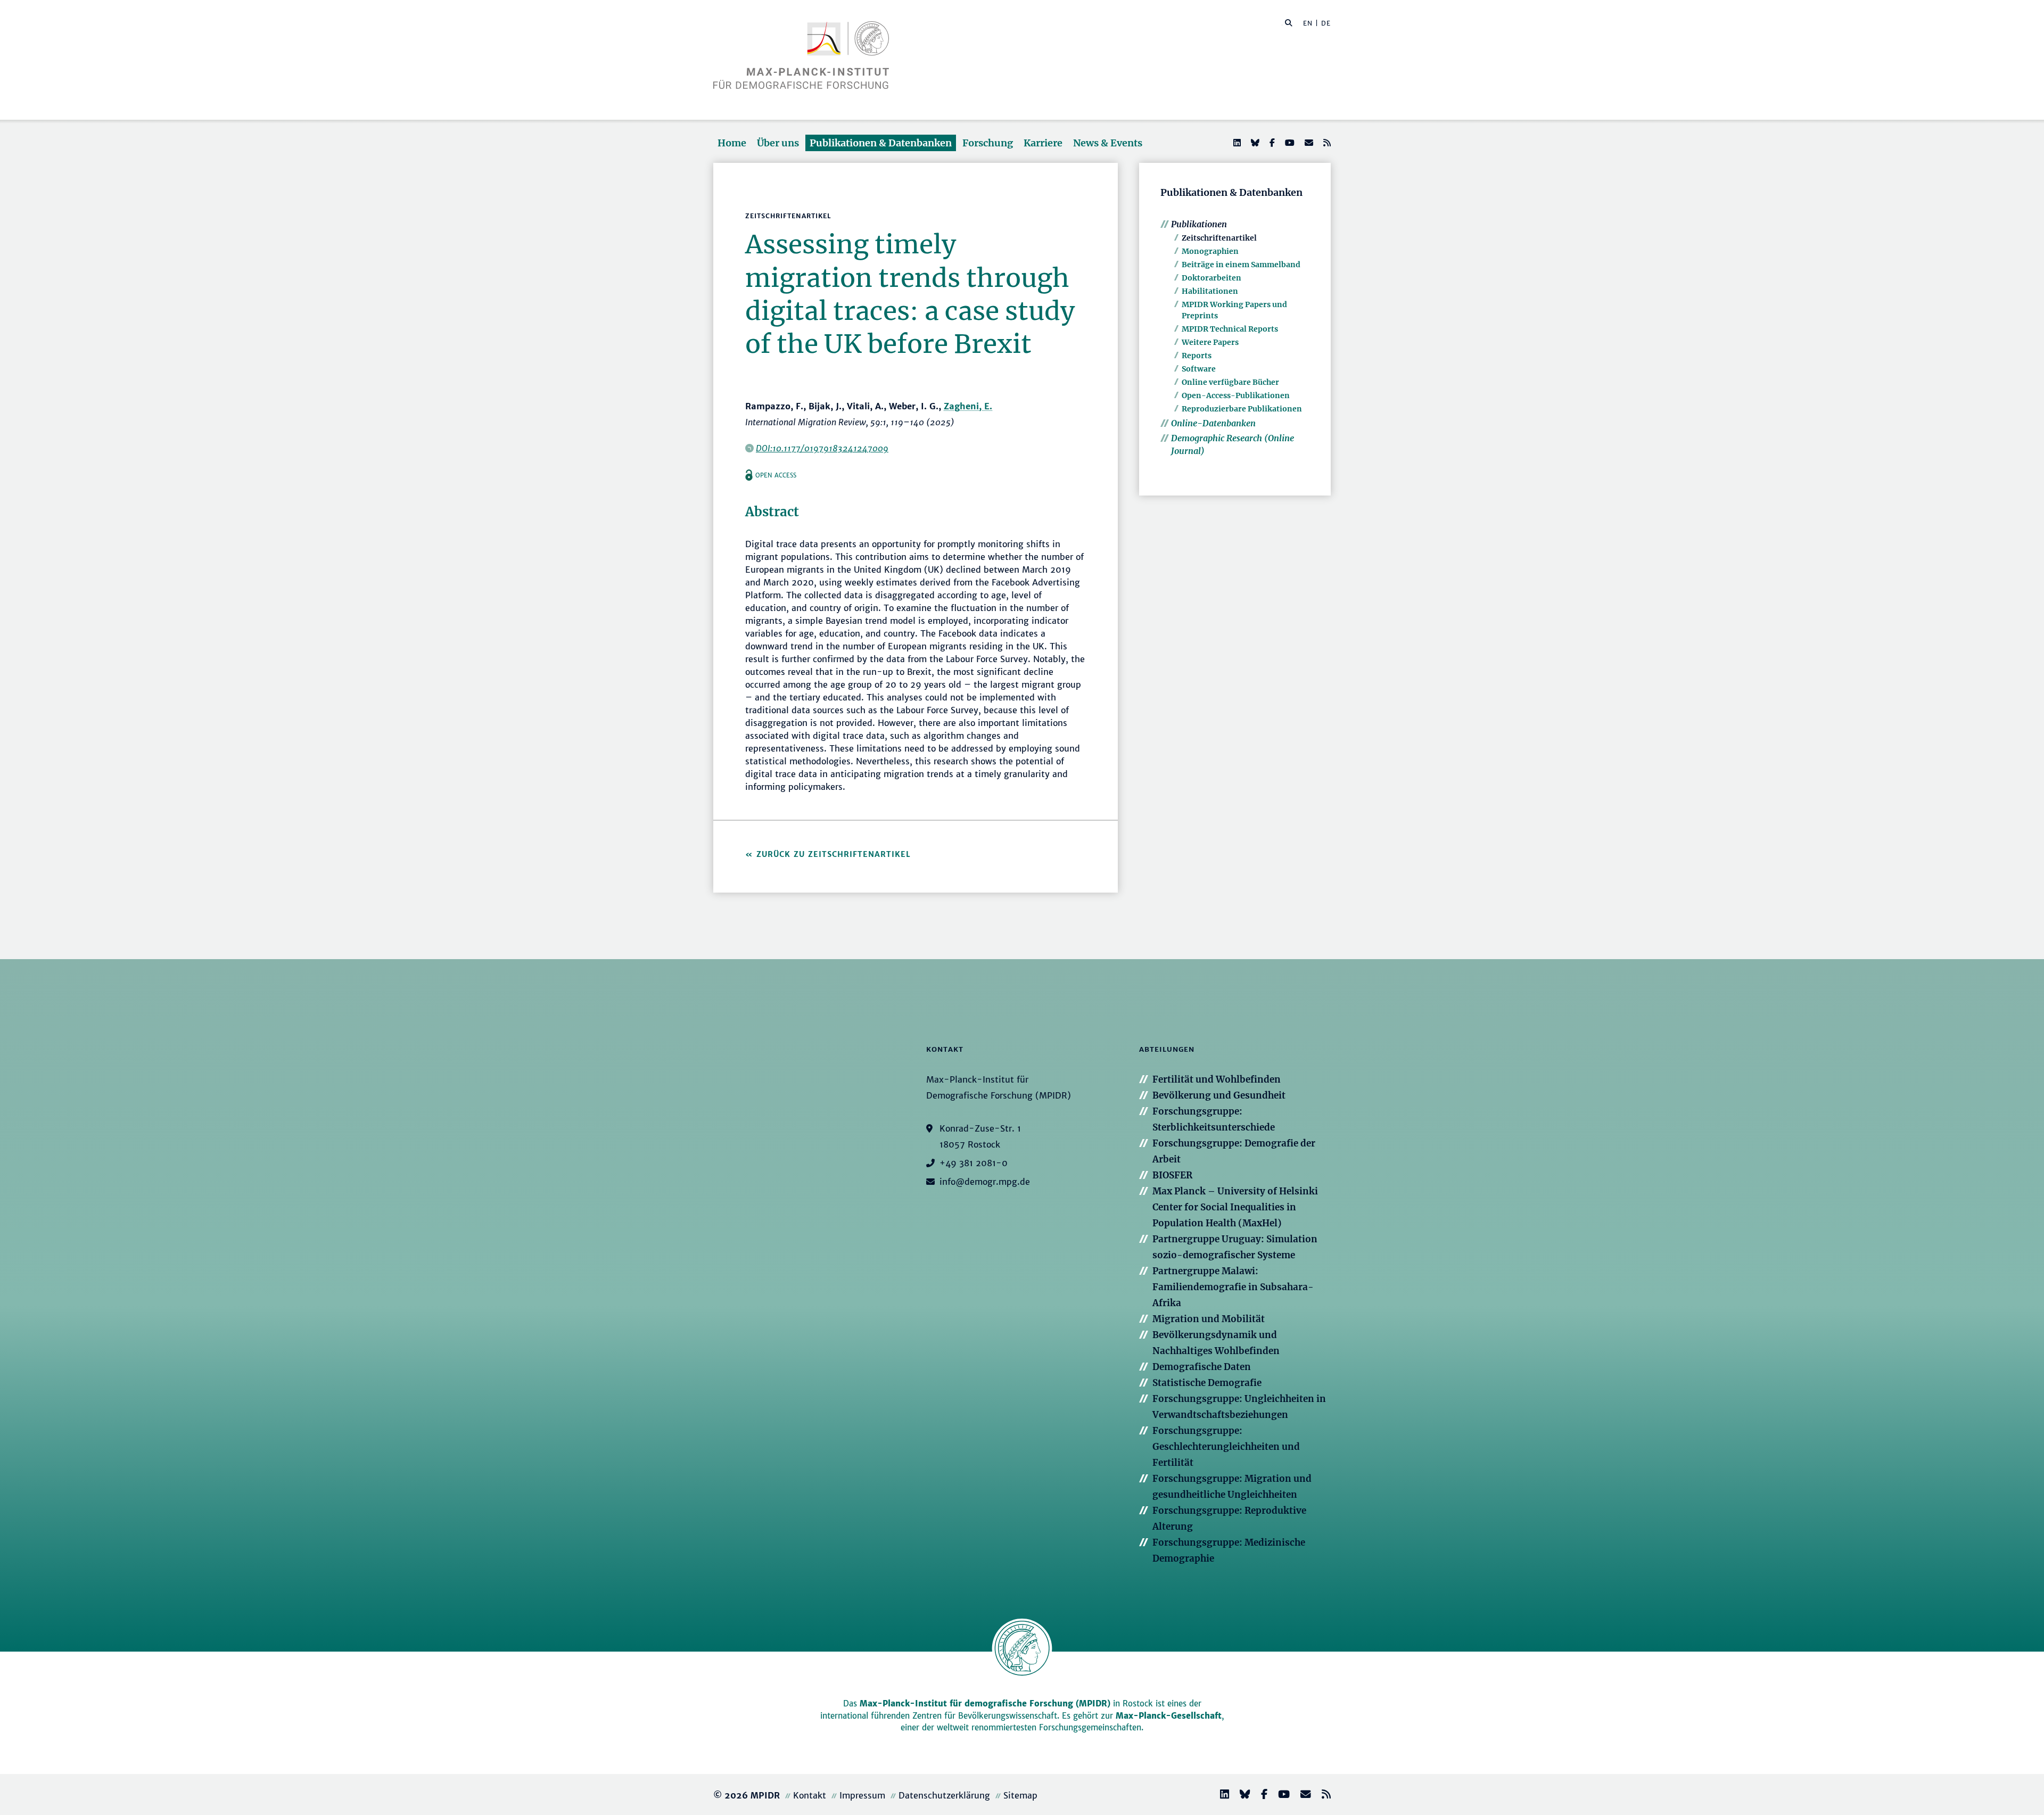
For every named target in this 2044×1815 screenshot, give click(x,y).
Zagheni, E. (968, 406)
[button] (1289, 22)
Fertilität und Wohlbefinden (1217, 1079)
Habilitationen (1210, 291)
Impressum (862, 1795)
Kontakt (810, 1795)
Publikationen (1199, 224)
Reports (1197, 356)
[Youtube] (1289, 143)
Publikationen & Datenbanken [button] (881, 143)
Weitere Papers (1210, 342)
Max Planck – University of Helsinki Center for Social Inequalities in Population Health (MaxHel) (1235, 1207)
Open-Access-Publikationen (1236, 395)
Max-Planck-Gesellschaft (1169, 1716)
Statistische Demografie (1207, 1383)
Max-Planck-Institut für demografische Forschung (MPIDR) (985, 1703)
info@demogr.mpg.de (985, 1182)
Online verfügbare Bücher (1230, 382)
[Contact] (1301, 1796)
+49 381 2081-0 (974, 1163)
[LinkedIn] (1236, 143)
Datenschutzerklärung (944, 1795)
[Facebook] (1271, 143)
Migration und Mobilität (1209, 1319)
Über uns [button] (778, 143)
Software (1199, 369)
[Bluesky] (1254, 143)
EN (1308, 23)
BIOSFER (1172, 1175)
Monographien (1210, 251)
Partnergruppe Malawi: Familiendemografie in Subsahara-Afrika (1233, 1287)
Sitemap (1020, 1795)
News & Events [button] (1108, 143)
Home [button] (732, 143)
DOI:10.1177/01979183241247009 (822, 448)
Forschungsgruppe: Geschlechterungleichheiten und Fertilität (1226, 1447)
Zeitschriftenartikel (1219, 238)
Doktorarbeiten (1211, 278)
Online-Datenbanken (1213, 423)
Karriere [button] (1043, 143)
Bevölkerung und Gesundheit (1219, 1095)
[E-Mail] (1308, 143)
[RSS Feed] (1326, 143)
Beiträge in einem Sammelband (1241, 265)
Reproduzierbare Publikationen (1242, 409)
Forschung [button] (988, 143)
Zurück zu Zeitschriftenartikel (834, 854)
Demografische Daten (1202, 1367)
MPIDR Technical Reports (1230, 329)
